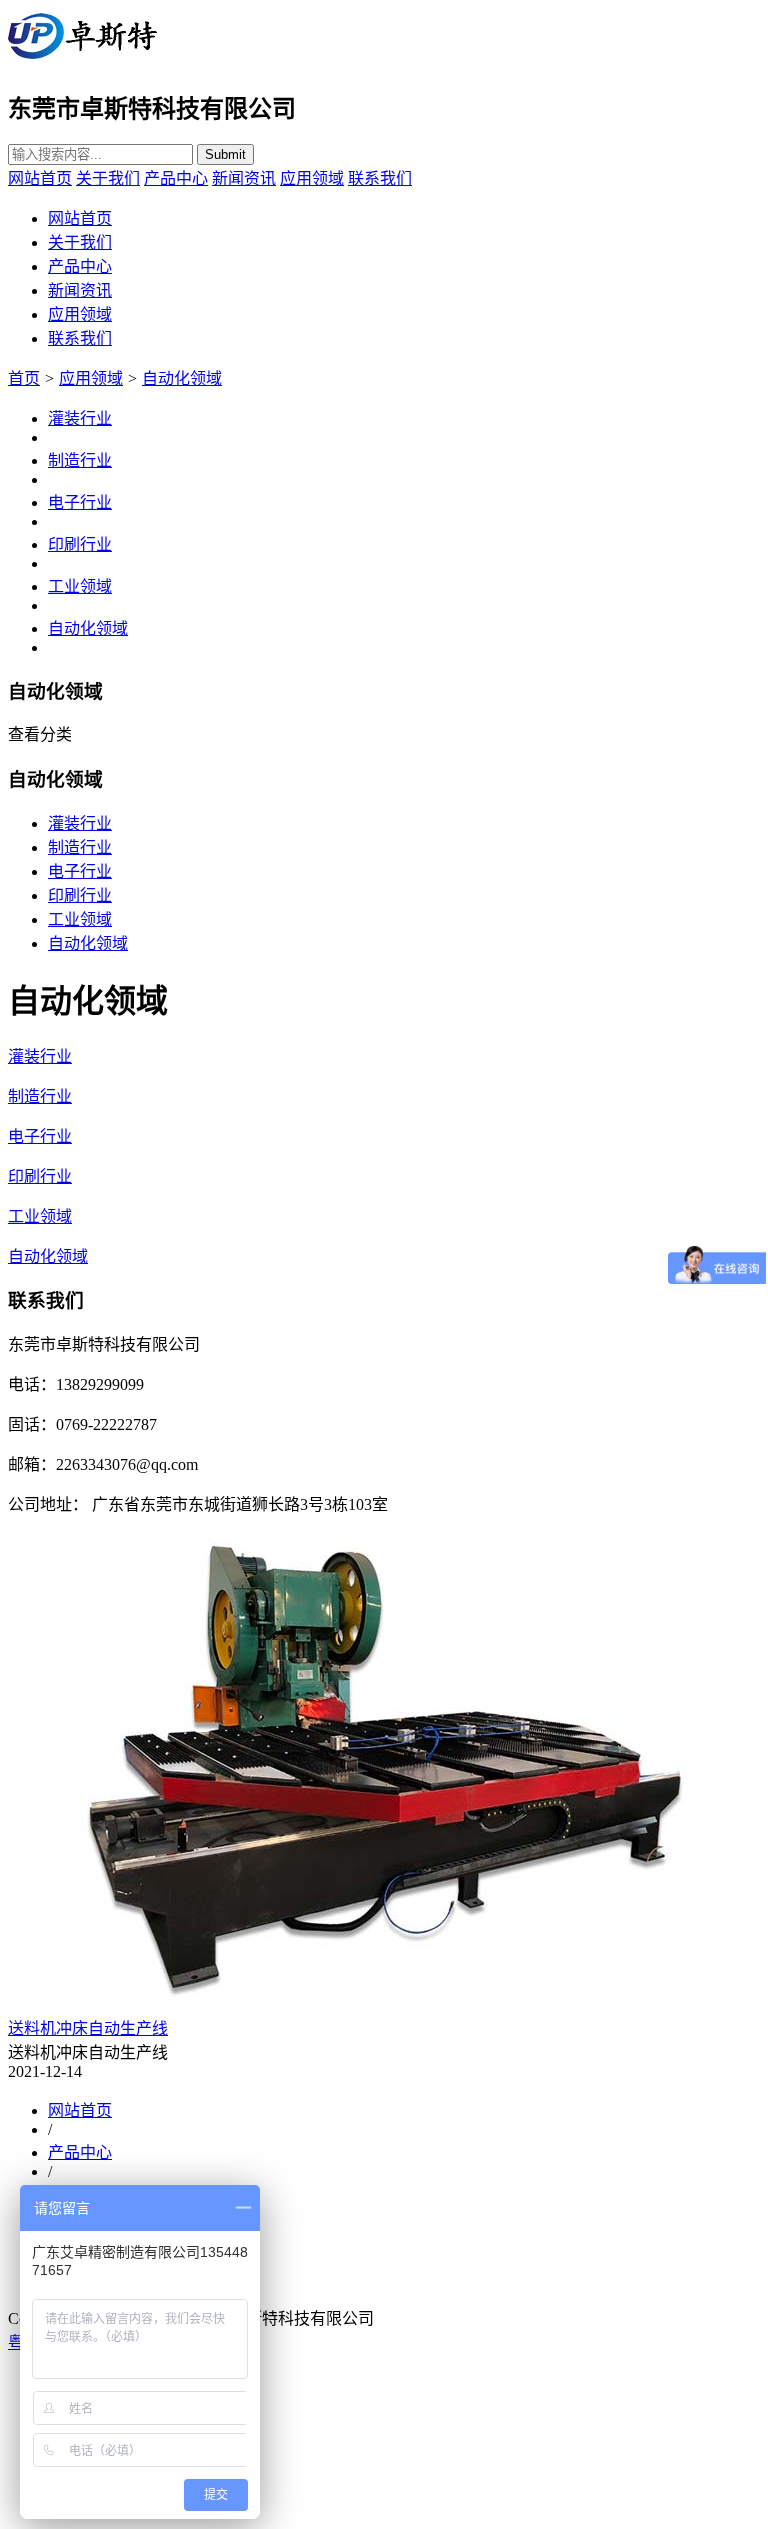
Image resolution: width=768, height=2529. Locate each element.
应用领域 (312, 178)
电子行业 (80, 502)
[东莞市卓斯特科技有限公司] (82, 59)
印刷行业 (80, 544)
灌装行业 (80, 418)
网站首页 (40, 178)
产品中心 (176, 178)
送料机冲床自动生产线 (88, 2028)
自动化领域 (182, 378)
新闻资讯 (244, 178)
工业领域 (80, 586)
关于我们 (108, 178)
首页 (24, 378)
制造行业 (80, 460)
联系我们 (380, 178)
